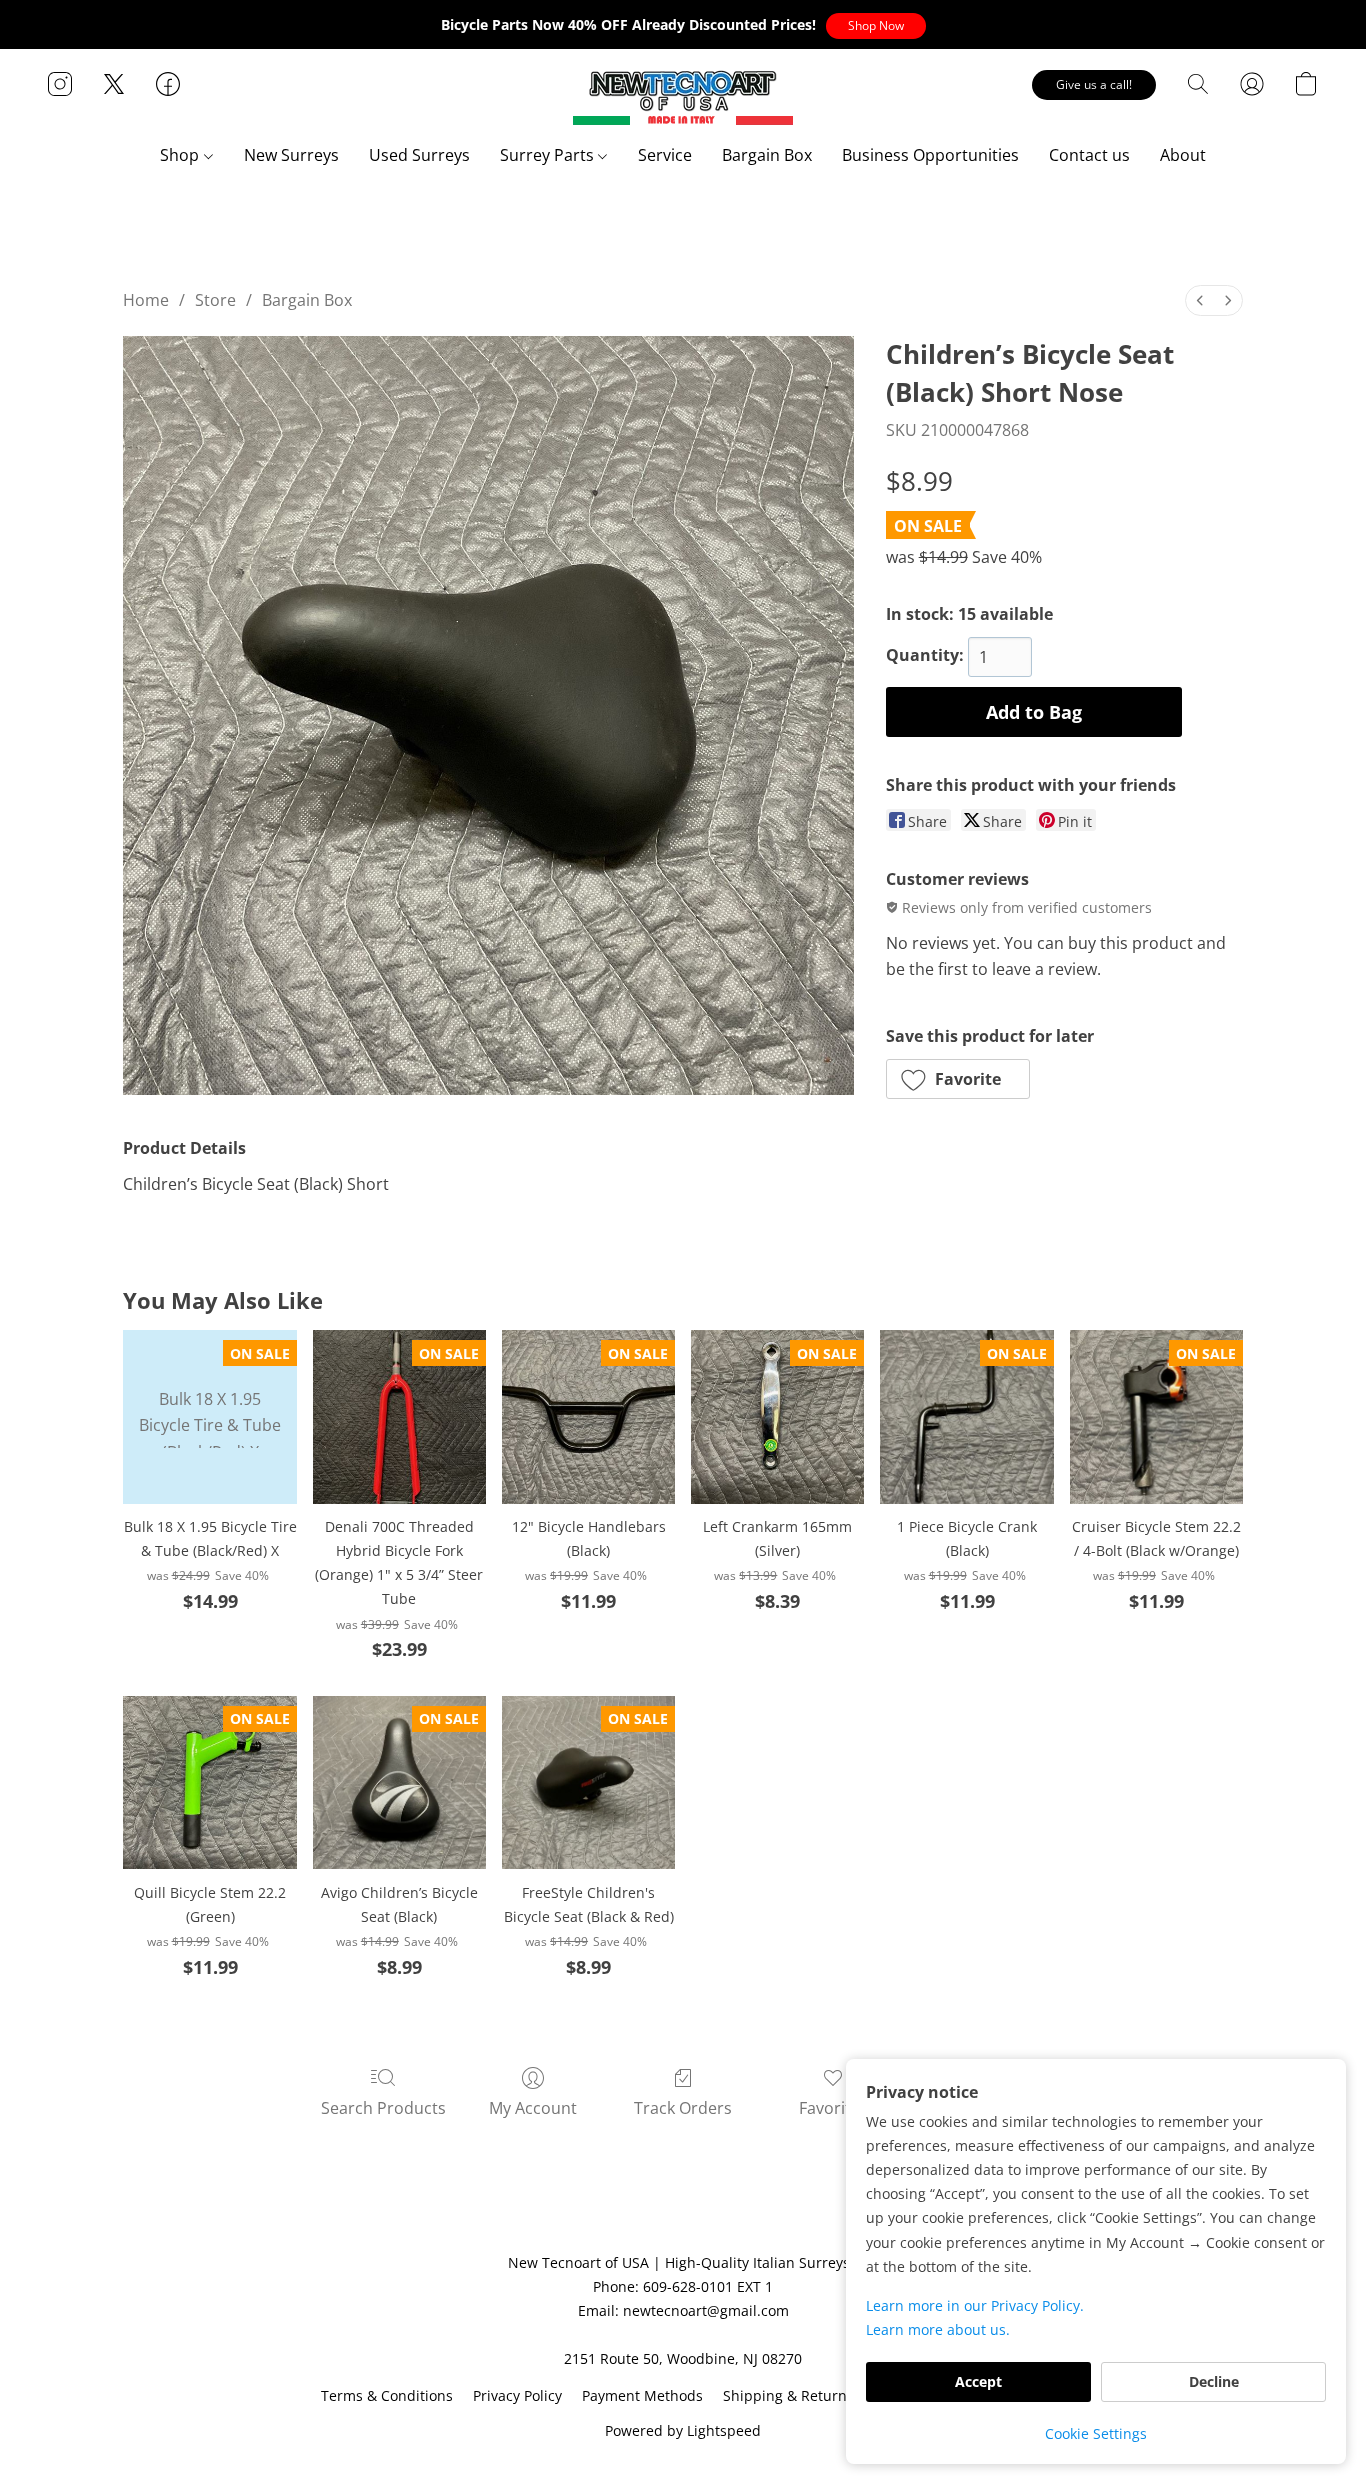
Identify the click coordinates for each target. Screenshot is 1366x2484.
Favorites (833, 2108)
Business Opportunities (930, 155)
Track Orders (683, 2108)
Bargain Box (767, 155)
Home (146, 300)
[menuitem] (1200, 300)
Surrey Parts (549, 155)
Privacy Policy (517, 2395)
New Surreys (291, 155)
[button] (876, 26)
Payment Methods (642, 2395)
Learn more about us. (938, 2329)
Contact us (1089, 155)
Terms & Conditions (387, 2395)
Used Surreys (419, 155)
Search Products (383, 2108)
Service (665, 155)
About (1183, 155)
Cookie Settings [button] (1096, 2433)
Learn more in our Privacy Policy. (975, 2305)
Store (215, 300)
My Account (533, 2108)
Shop (181, 155)
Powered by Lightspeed (683, 2430)
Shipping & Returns (788, 2395)
